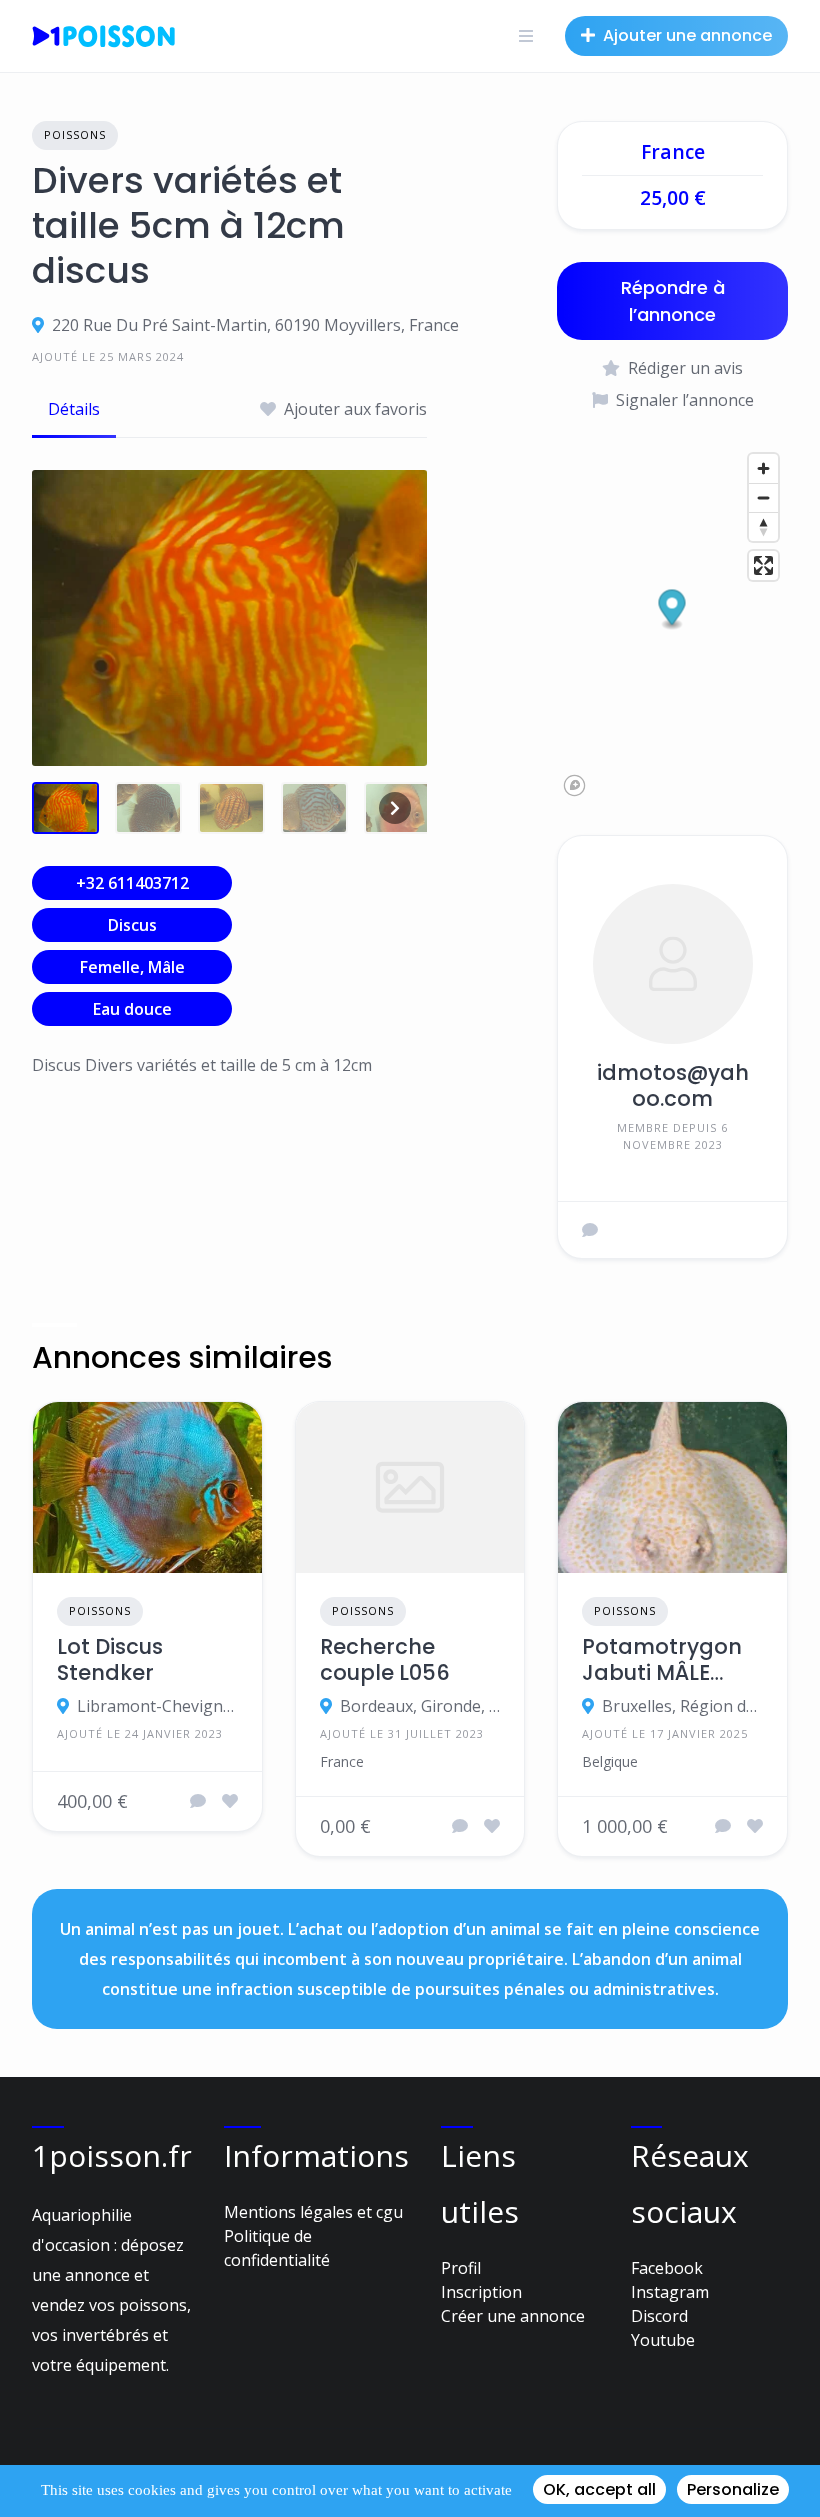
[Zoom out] (763, 497)
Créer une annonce (513, 2316)
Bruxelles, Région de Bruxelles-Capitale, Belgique (682, 1706)
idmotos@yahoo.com (673, 1085)
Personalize (733, 2489)
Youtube (663, 2340)
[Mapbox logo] (574, 785)
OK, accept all (599, 2489)
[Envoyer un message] (590, 1230)
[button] (672, 609)
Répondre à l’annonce (673, 301)
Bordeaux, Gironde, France (420, 1706)
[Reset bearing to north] (763, 526)
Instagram (670, 2292)
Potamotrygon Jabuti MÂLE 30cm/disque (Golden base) (662, 1660)
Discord (659, 2316)
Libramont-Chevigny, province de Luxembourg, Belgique (157, 1706)
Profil (461, 2268)
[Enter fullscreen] (763, 565)
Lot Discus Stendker (110, 1660)
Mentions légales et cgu (313, 2212)
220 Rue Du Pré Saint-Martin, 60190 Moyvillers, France (255, 325)
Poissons (75, 134)
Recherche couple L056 (385, 1660)
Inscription (481, 2292)
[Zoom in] (763, 468)
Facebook (667, 2268)
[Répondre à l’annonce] (198, 1801)
